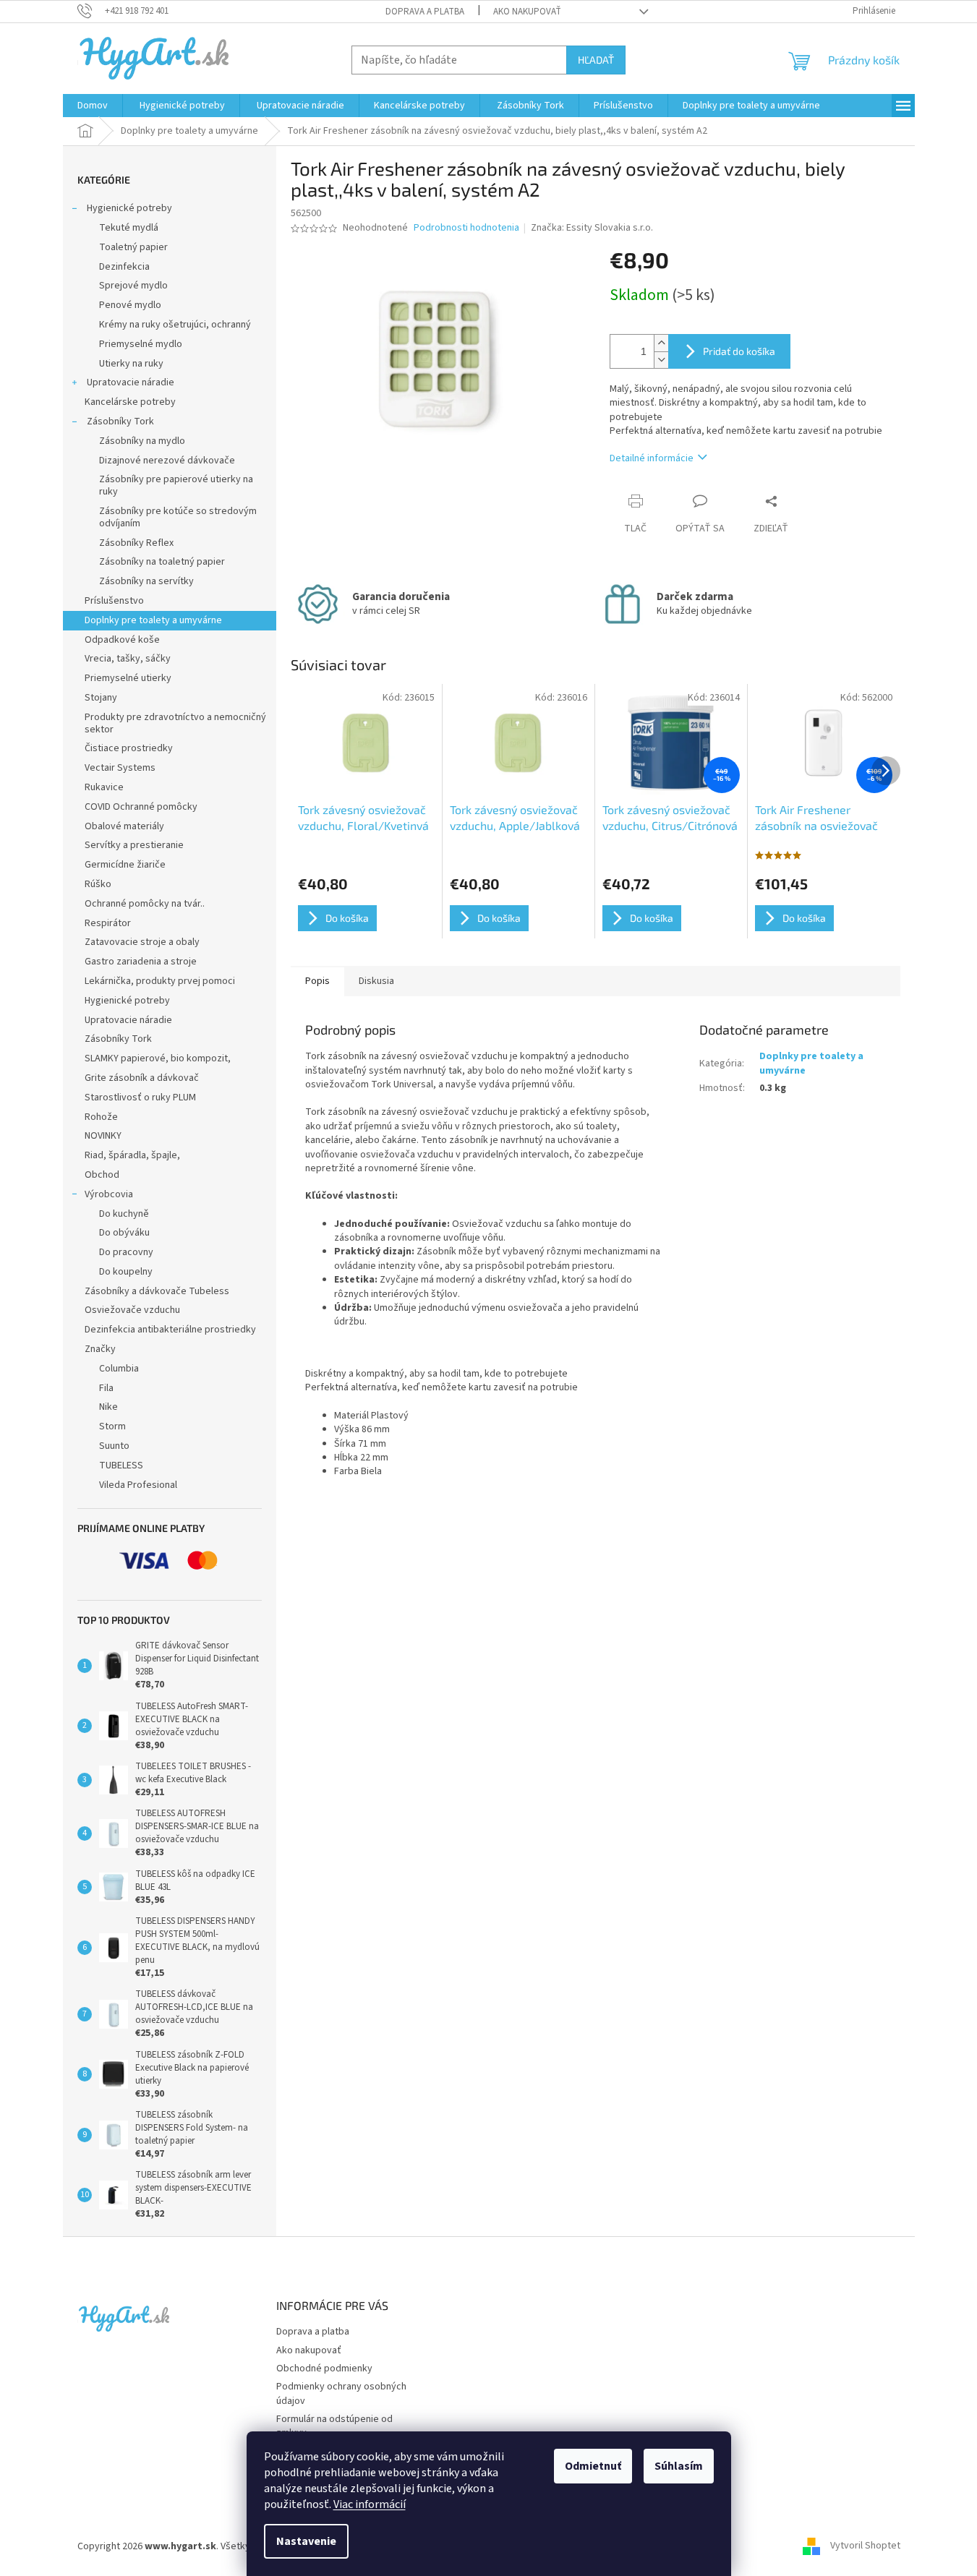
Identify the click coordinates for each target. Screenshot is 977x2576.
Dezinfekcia (124, 267)
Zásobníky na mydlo (142, 441)
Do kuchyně (124, 1214)
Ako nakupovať (527, 12)
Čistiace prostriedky (129, 748)
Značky (100, 1349)
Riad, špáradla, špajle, (132, 1155)
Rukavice (104, 787)
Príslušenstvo (114, 601)
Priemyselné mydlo (141, 344)
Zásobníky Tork (119, 422)
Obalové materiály (124, 826)
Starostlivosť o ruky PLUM (140, 1097)
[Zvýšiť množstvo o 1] (661, 343)
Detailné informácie (652, 458)
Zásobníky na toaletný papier (162, 562)
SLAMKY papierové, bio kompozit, (158, 1058)
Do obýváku (124, 1233)
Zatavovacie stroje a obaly (142, 942)
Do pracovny (126, 1252)
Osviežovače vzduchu (132, 1310)
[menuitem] (93, 106)
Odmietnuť (593, 2466)
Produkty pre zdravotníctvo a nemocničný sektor (175, 723)
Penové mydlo (130, 305)
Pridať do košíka (739, 351)
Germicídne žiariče (125, 865)
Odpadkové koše (122, 640)
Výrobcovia (109, 1194)
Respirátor (108, 923)
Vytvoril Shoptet (865, 2546)
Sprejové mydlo (133, 286)
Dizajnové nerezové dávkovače (167, 461)
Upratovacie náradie (129, 382)
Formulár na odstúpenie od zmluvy (334, 2426)
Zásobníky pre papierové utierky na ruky (176, 485)
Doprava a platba (425, 12)
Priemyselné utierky (128, 678)
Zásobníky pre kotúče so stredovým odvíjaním (178, 517)
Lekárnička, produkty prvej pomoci (160, 981)
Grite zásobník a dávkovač (142, 1078)
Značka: (592, 228)
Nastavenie (306, 2541)
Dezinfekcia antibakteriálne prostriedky (170, 1330)
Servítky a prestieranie (134, 845)
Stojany (101, 698)
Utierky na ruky (131, 364)
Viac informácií (370, 2504)
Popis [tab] (317, 981)
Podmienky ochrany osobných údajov (341, 2393)
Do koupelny (126, 1272)
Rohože (101, 1117)
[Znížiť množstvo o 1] (661, 360)
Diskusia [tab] (376, 981)
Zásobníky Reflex (136, 543)
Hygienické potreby (128, 208)
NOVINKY (103, 1136)
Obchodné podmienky (324, 2369)
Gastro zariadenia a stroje (141, 962)
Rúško (98, 884)
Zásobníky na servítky (146, 581)
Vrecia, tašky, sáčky (128, 659)
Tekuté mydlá (129, 228)
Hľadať (596, 60)
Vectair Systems (120, 768)
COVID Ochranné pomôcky (141, 807)
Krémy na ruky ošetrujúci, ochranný (175, 325)
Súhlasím (679, 2466)
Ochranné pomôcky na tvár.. (145, 904)
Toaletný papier (133, 247)
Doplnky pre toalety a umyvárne (153, 620)
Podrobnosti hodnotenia (466, 228)
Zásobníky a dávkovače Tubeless (157, 1291)
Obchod (102, 1175)
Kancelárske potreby (130, 402)
